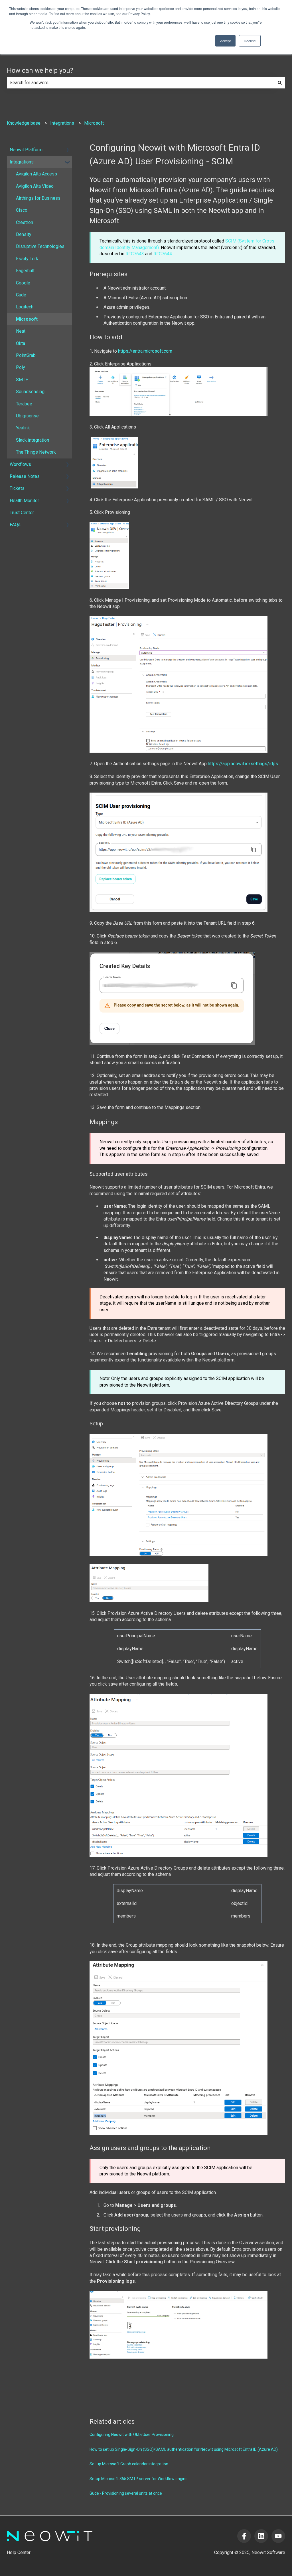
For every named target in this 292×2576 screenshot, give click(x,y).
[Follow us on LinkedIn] (261, 2536)
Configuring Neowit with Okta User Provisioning (132, 2434)
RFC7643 (135, 254)
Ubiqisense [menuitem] (27, 416)
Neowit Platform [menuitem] (26, 150)
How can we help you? (40, 71)
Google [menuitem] (23, 283)
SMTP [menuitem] (22, 380)
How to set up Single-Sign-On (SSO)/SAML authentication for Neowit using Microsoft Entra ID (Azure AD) (184, 2449)
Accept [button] (225, 41)
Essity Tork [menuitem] (27, 259)
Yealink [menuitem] (23, 428)
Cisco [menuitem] (22, 210)
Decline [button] (250, 41)
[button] (68, 150)
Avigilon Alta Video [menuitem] (35, 186)
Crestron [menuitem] (25, 222)
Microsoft (94, 123)
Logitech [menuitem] (25, 307)
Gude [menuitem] (21, 295)
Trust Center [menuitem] (22, 513)
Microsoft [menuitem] (27, 319)
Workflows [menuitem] (20, 464)
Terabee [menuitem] (24, 404)
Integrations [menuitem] (22, 162)
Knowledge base (24, 123)
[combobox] (141, 83)
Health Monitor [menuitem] (24, 501)
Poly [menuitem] (21, 367)
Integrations (62, 123)
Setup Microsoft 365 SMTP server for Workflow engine (139, 2479)
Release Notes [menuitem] (25, 476)
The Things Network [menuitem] (36, 452)
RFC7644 (163, 254)
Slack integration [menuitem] (33, 440)
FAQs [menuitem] (15, 525)
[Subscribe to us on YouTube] (278, 2536)
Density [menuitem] (24, 234)
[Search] (280, 83)
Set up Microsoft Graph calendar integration (129, 2464)
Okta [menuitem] (21, 343)
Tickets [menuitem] (17, 488)
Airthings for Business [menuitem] (38, 198)
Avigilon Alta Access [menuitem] (36, 174)
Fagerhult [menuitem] (25, 271)
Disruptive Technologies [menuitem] (40, 246)
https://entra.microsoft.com (145, 351)
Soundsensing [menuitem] (30, 392)
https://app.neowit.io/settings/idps (243, 764)
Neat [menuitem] (21, 331)
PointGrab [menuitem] (26, 355)
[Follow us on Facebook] (244, 2536)
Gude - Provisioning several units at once (126, 2493)
